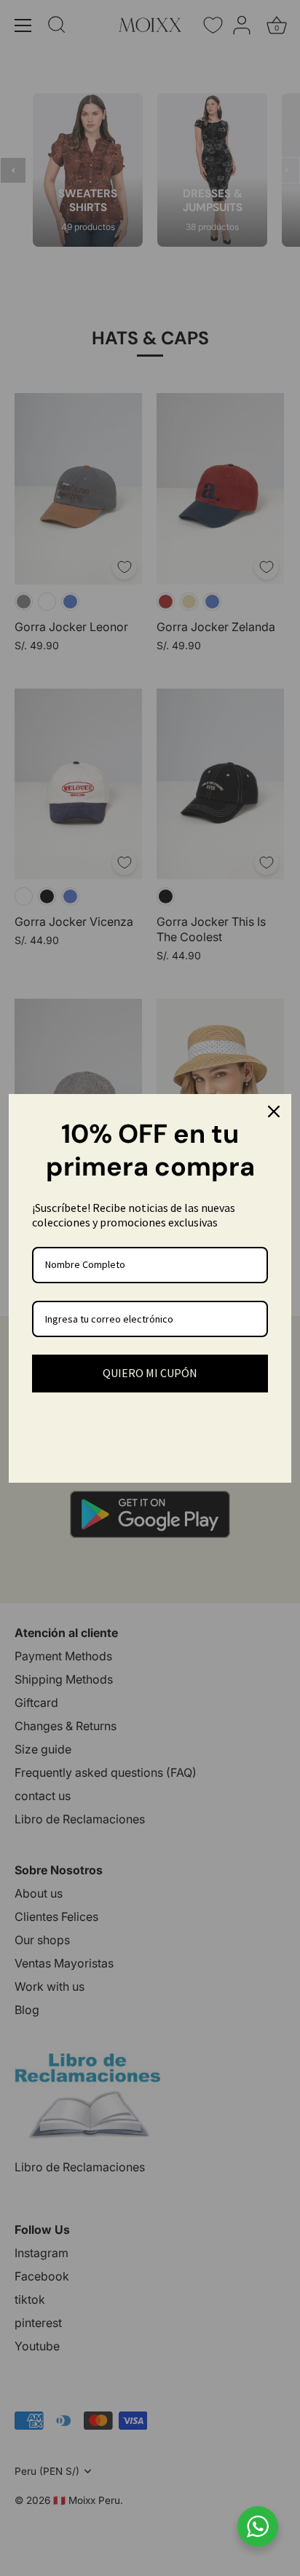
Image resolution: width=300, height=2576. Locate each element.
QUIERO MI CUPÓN (150, 1373)
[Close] (274, 1111)
